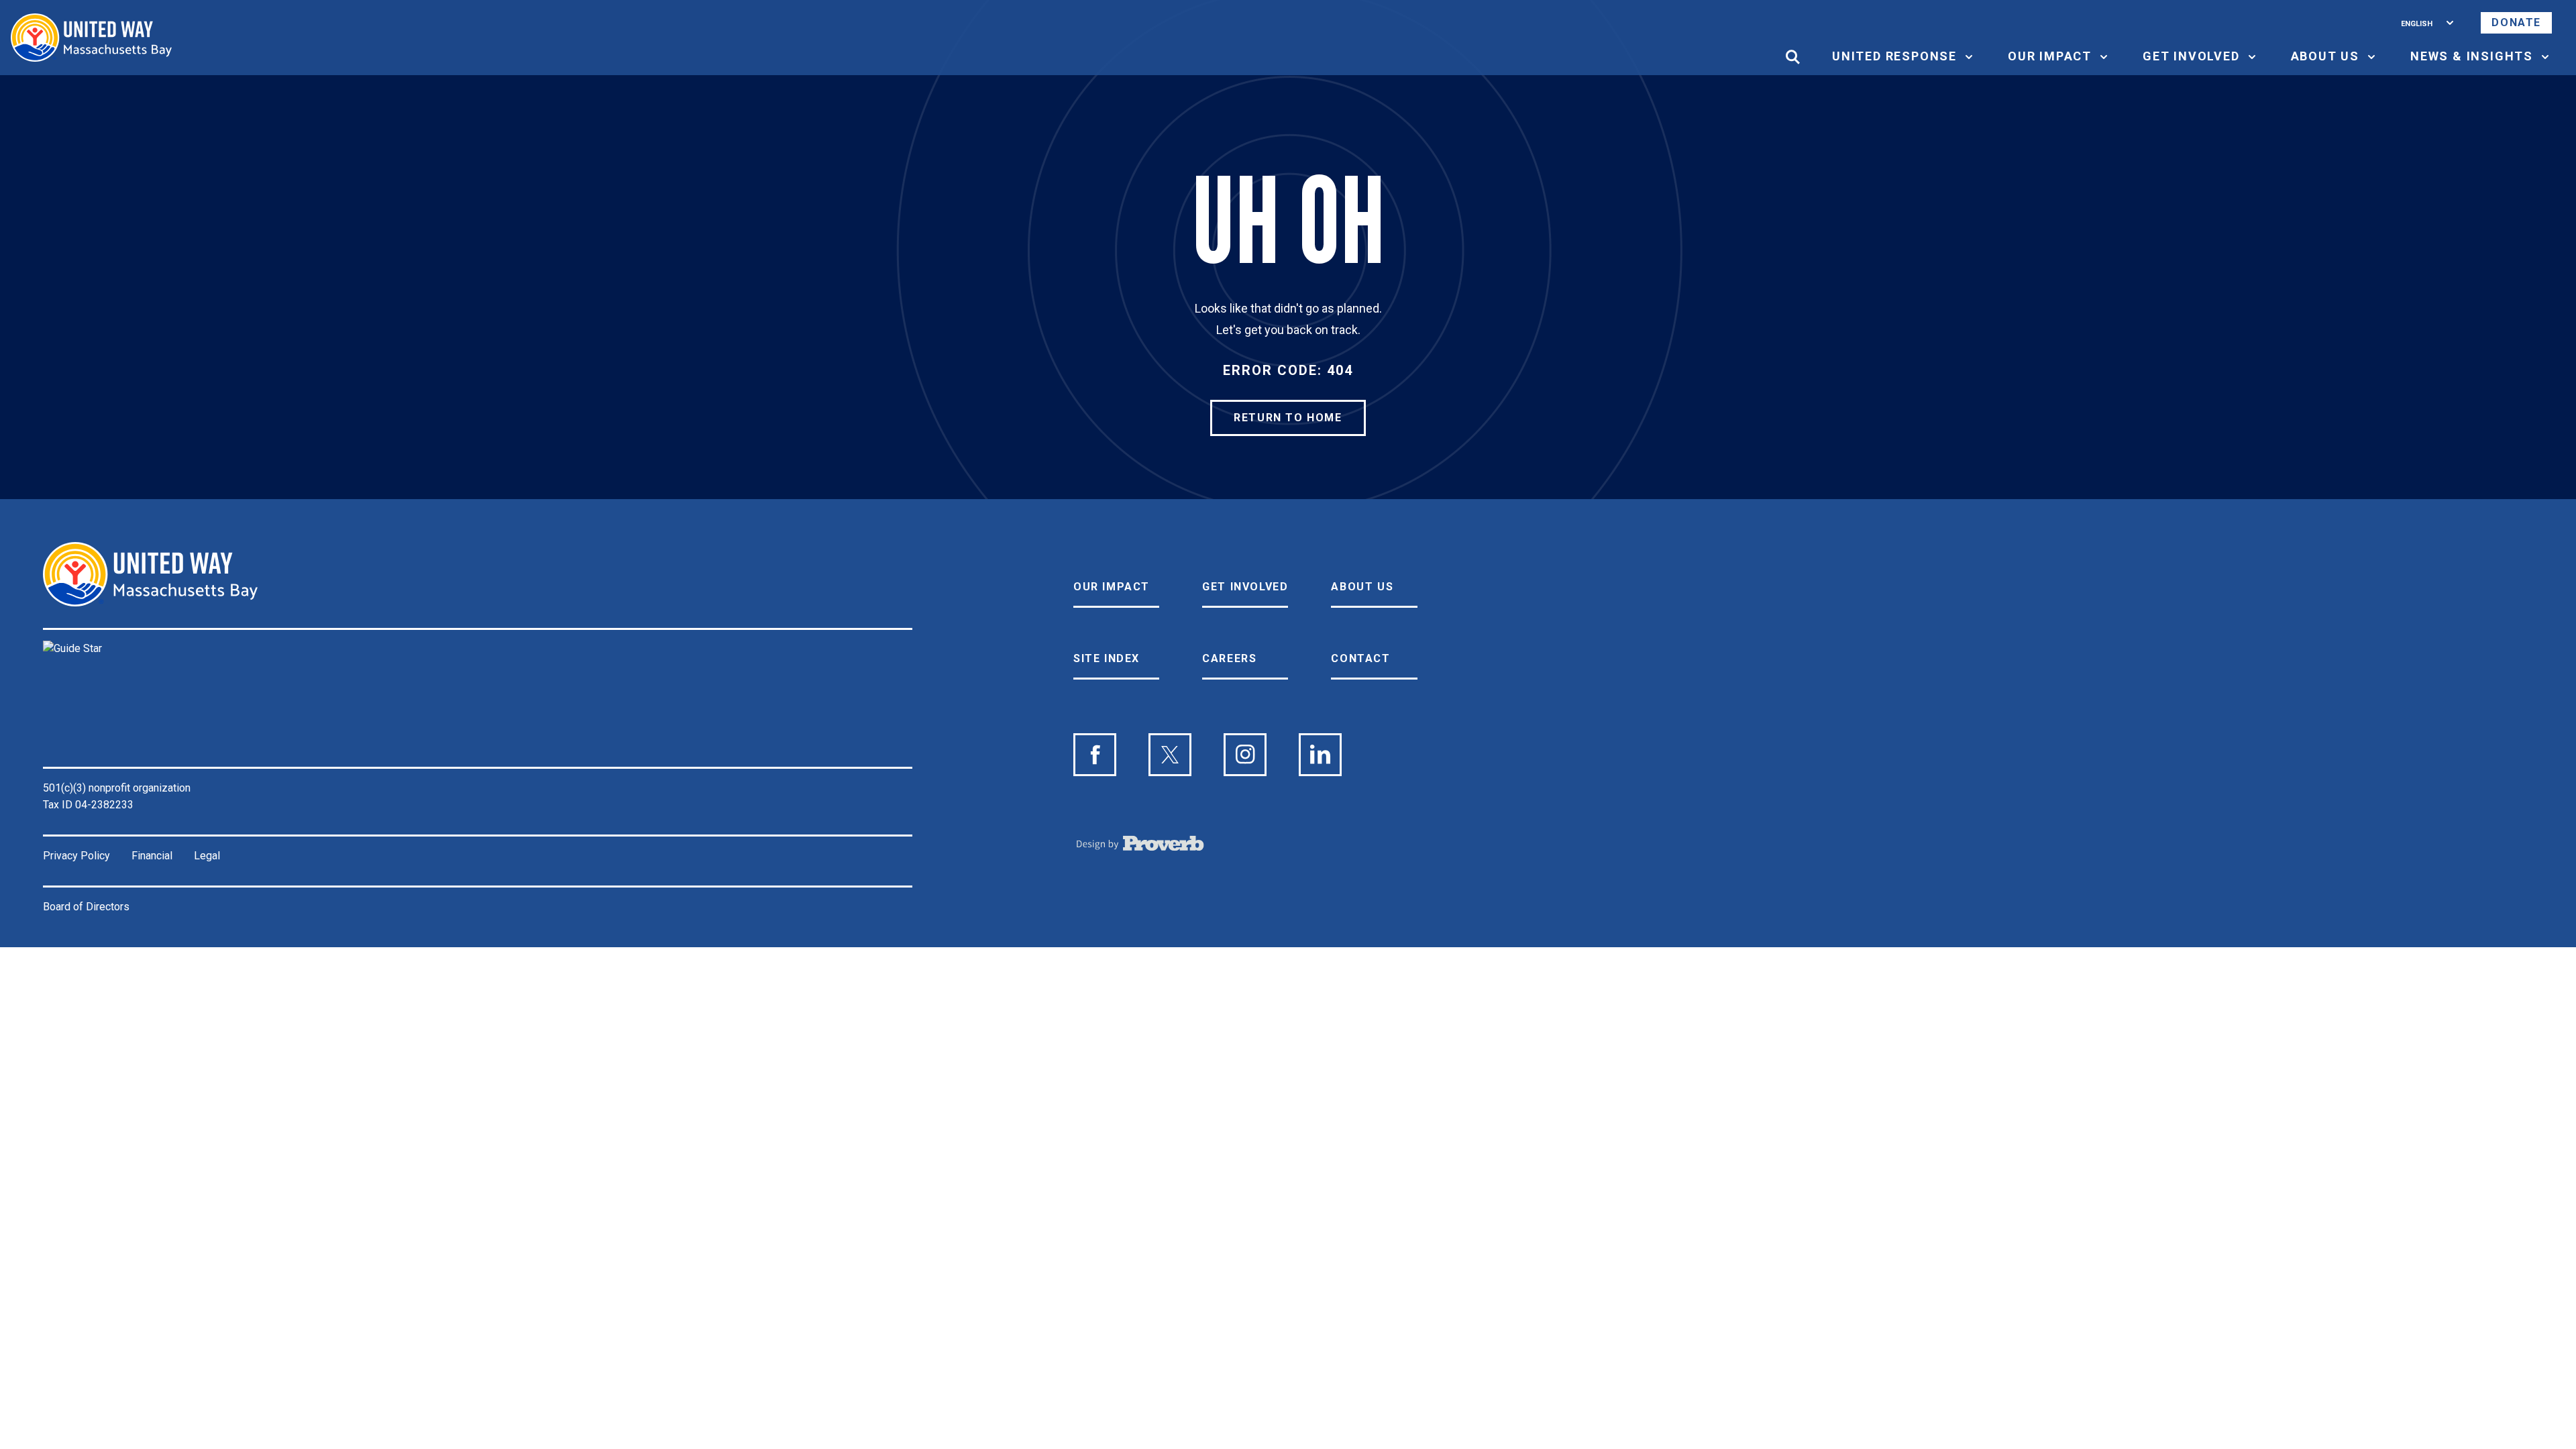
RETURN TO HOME (1288, 418)
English (2417, 22)
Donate (2516, 22)
